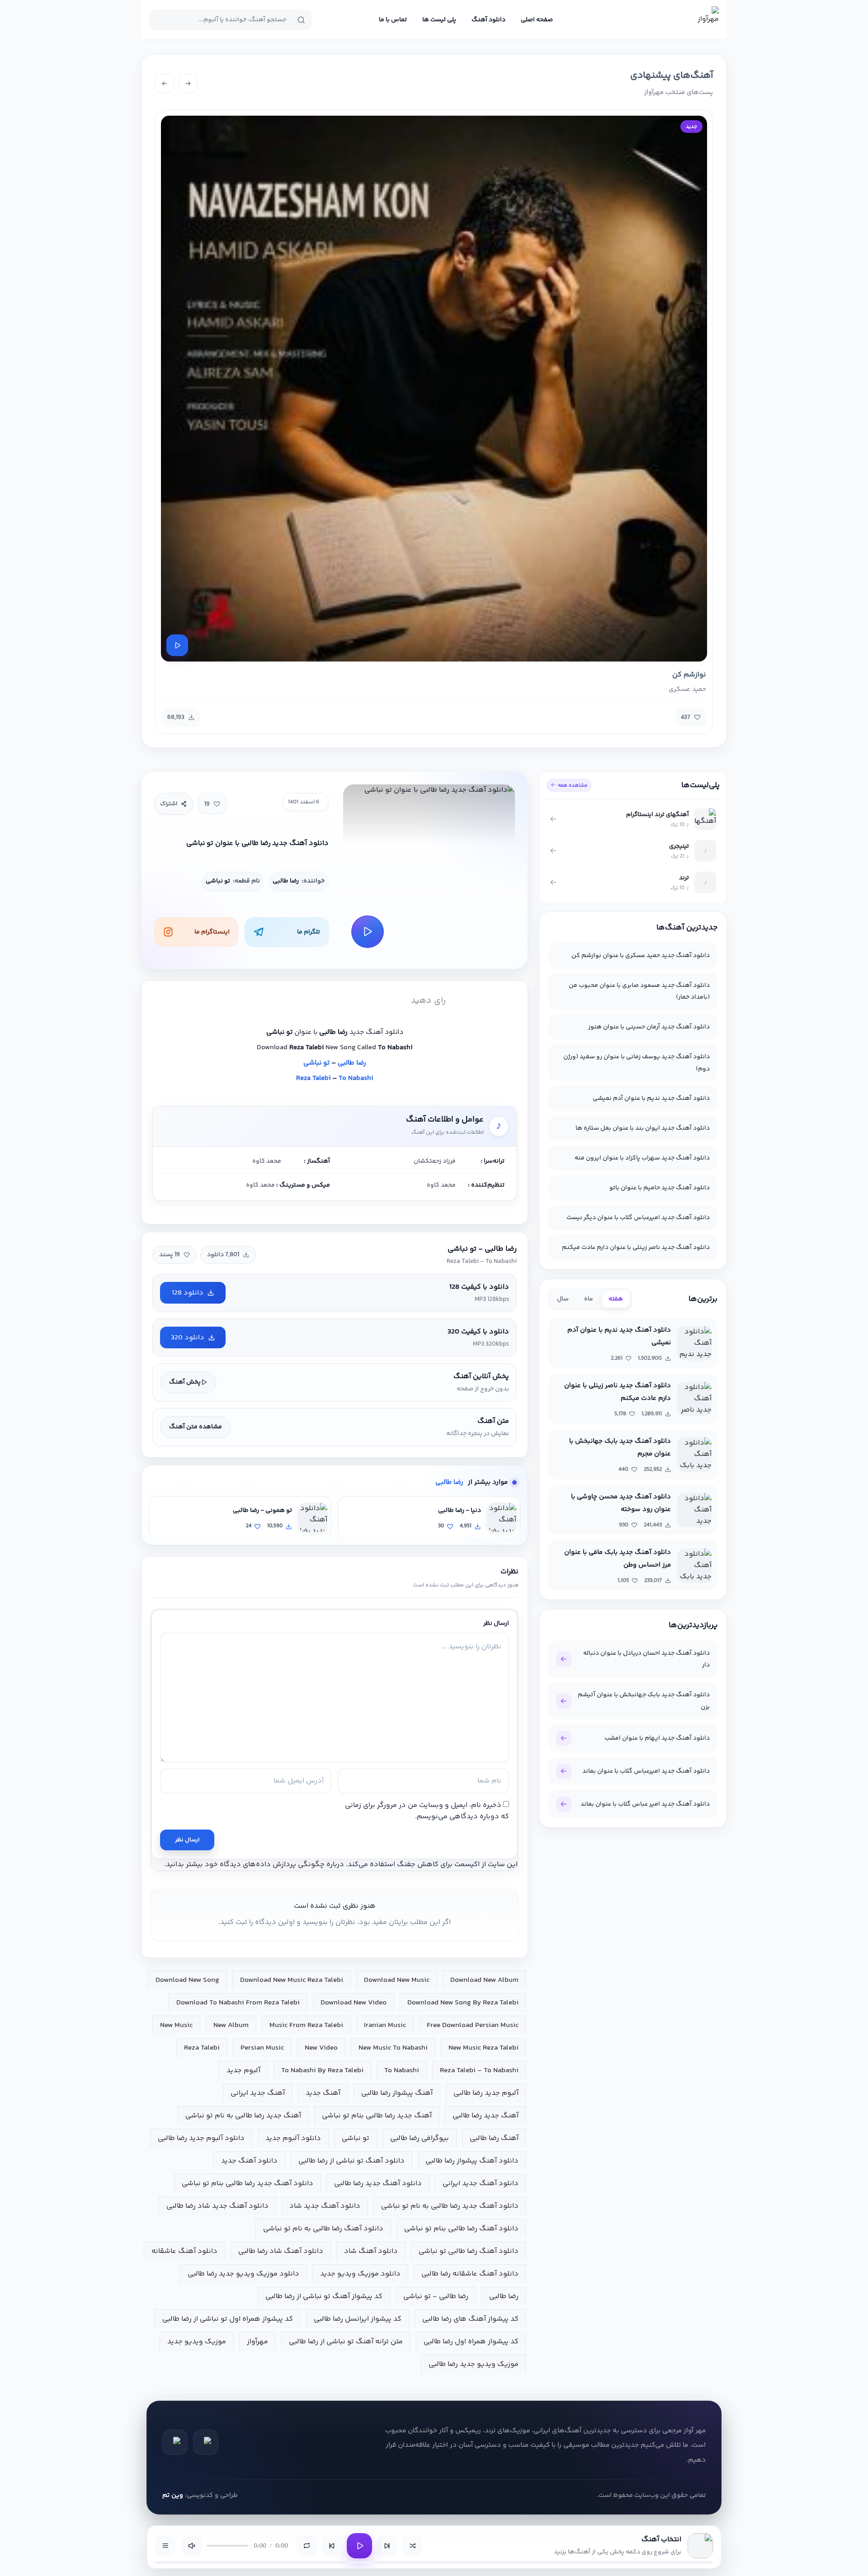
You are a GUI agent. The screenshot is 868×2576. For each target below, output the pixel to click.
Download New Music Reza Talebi (292, 1980)
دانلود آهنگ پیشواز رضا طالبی (472, 2161)
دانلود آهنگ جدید (249, 2161)
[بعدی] (165, 84)
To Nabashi (356, 1078)
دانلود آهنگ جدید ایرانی (481, 2184)
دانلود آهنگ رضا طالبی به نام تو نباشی (323, 2229)
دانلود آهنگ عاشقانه (184, 2251)
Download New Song (187, 1980)
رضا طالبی (352, 1063)
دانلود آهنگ (488, 20)
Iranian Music (385, 2025)
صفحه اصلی (537, 20)
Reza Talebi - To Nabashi (479, 2071)
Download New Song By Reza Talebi (463, 2003)
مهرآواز (257, 2342)
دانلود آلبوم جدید (293, 2138)
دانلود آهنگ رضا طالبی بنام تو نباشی (461, 2229)
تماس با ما (393, 20)
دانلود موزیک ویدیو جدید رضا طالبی (243, 2274)
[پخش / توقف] (359, 2546)
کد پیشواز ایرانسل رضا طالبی (358, 2319)
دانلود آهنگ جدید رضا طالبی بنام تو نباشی (248, 2184)
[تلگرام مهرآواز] (206, 2442)
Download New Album (484, 1980)
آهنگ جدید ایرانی (258, 2093)
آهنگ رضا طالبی (494, 2138)
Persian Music (262, 2048)
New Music (176, 2025)
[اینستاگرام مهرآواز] (175, 2442)
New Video (321, 2048)
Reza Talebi (313, 1078)
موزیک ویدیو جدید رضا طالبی (474, 2364)
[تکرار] (307, 2546)
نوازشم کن (689, 675)
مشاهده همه (573, 785)
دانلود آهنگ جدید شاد (325, 2206)
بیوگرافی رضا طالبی (420, 2138)
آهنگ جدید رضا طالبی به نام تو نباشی (243, 2116)
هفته (616, 1299)
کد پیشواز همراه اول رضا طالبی (471, 2342)
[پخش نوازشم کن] (177, 645)
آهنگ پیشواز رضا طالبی (397, 2093)
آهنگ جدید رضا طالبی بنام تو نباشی (377, 2116)
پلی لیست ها (439, 20)
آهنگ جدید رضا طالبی (486, 2116)
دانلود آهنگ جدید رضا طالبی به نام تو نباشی (450, 2206)
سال (563, 1299)
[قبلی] (188, 84)
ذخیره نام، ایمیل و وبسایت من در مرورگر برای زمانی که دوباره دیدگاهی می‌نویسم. (427, 1811)
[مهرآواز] (705, 20)
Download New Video (354, 2003)
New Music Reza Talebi (484, 2048)
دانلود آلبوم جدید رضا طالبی (201, 2138)
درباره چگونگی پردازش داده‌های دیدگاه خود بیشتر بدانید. (254, 1865)
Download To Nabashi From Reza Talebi (238, 2003)
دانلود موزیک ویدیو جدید (360, 2274)
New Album (231, 2025)
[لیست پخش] (165, 2546)
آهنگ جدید (323, 2093)
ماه (589, 1299)
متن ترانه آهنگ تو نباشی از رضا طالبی (346, 2342)
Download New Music (397, 1980)
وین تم (173, 2495)
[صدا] (192, 2546)
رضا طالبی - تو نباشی (436, 2297)
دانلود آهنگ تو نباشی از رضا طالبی (351, 2161)
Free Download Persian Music (473, 2025)
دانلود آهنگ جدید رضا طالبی (378, 2184)
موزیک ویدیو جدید (197, 2342)
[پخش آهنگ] (368, 932)
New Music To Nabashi (393, 2048)
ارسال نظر (187, 1840)
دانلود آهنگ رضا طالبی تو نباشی (469, 2251)
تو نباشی (316, 1063)
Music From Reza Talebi (306, 2025)
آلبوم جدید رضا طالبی (486, 2093)
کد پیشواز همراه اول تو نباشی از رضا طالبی (228, 2319)
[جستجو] (301, 20)
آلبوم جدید (243, 2071)
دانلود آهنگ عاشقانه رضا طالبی (470, 2274)
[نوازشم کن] (434, 389)
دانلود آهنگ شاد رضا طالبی (281, 2251)
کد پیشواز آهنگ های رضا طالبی (470, 2319)
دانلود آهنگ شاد (371, 2251)
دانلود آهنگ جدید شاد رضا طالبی (217, 2206)
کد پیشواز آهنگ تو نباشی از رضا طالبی (324, 2297)
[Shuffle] (412, 2546)
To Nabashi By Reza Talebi (322, 2071)
